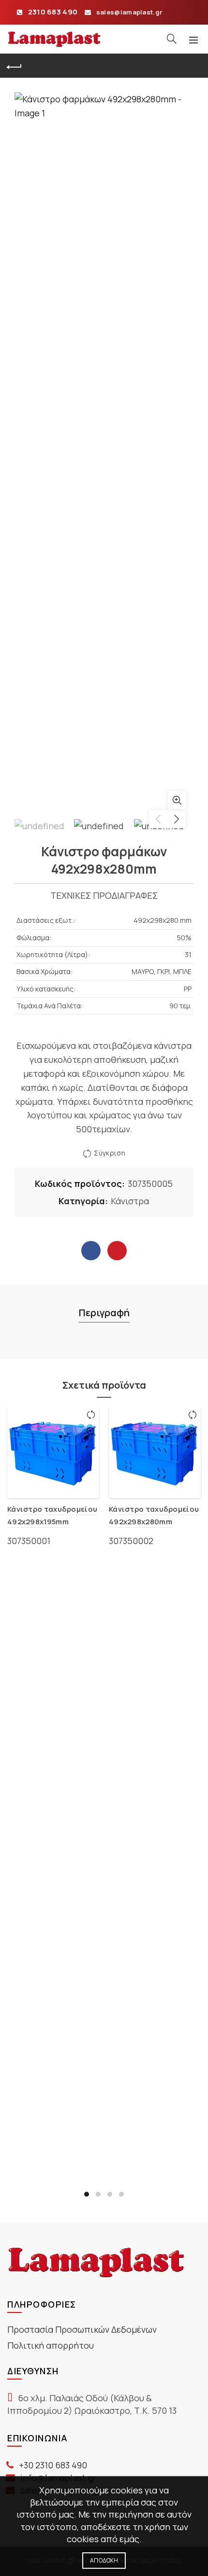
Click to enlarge (177, 800)
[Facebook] (91, 1251)
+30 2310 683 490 (53, 2465)
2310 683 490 (53, 12)
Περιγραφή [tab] (104, 1313)
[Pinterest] (117, 1251)
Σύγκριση (109, 1153)
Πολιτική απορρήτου (51, 2345)
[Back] (15, 66)
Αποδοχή (104, 2560)
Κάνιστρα (130, 1201)
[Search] (172, 39)
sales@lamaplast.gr (129, 12)
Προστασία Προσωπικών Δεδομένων (82, 2329)
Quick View (91, 1432)
